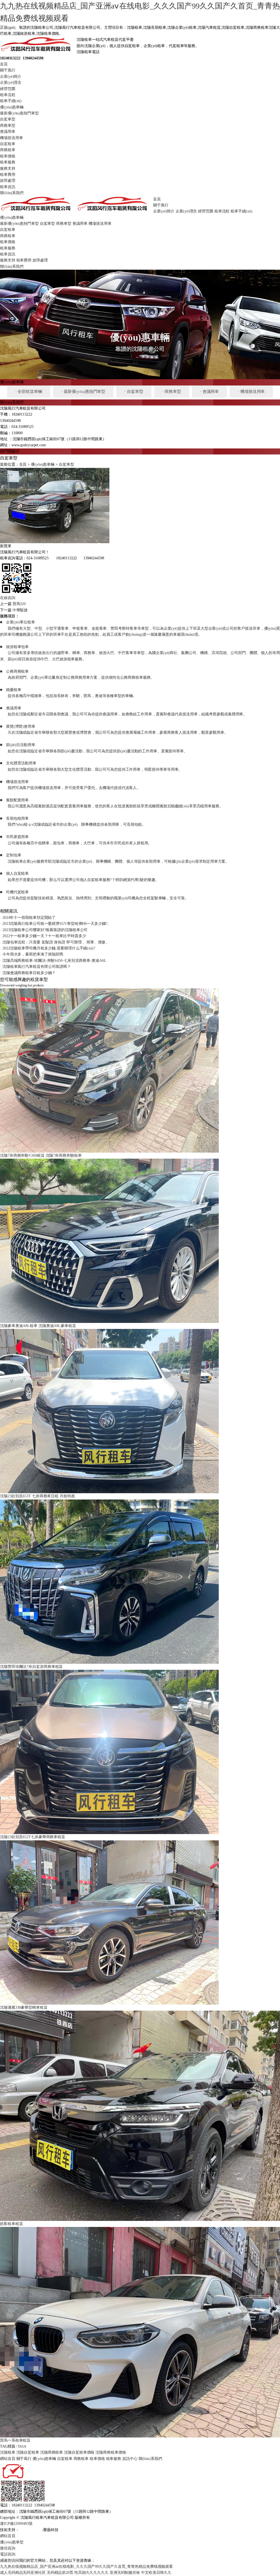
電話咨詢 (8, 2554)
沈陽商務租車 (52, 2452)
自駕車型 (8, 119)
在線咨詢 (8, 598)
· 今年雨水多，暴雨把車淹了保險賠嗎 (32, 954)
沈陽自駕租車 (28, 2452)
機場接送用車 (11, 138)
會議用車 (8, 132)
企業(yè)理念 (11, 83)
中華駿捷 (20, 610)
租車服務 (8, 162)
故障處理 (8, 181)
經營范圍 (8, 89)
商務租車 (8, 150)
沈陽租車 (8, 2452)
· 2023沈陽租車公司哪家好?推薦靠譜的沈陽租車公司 (44, 930)
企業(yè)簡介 (11, 77)
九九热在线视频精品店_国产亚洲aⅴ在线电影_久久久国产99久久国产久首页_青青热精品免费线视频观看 (86, 2567)
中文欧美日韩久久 (156, 2573)
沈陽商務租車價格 (111, 2452)
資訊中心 (130, 2459)
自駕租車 (8, 144)
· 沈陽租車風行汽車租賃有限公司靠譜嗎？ (35, 967)
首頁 (4, 64)
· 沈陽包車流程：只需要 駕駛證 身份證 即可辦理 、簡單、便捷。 (55, 942)
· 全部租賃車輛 (29, 392)
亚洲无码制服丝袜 (125, 2573)
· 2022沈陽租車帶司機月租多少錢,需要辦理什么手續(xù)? (48, 948)
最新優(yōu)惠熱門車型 (19, 113)
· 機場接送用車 (251, 392)
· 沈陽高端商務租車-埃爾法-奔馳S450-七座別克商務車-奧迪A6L (53, 961)
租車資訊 (8, 187)
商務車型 (8, 126)
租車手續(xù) (11, 101)
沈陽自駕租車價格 (79, 2452)
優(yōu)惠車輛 (12, 107)
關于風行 (8, 70)
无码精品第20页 (60, 2573)
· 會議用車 (209, 392)
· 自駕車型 (134, 392)
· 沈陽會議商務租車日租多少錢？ (28, 973)
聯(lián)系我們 (12, 193)
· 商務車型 (172, 392)
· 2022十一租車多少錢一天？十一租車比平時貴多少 (43, 936)
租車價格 (8, 156)
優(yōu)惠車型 (12, 2542)
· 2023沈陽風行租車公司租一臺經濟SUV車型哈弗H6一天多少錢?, (54, 924)
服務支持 (8, 169)
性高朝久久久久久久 (91, 2573)
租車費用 (8, 175)
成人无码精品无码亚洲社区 (23, 2573)
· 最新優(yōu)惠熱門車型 (83, 392)
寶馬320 (19, 604)
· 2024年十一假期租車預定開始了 (28, 918)
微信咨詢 (8, 2548)
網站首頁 (8, 2459)
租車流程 (8, 95)
